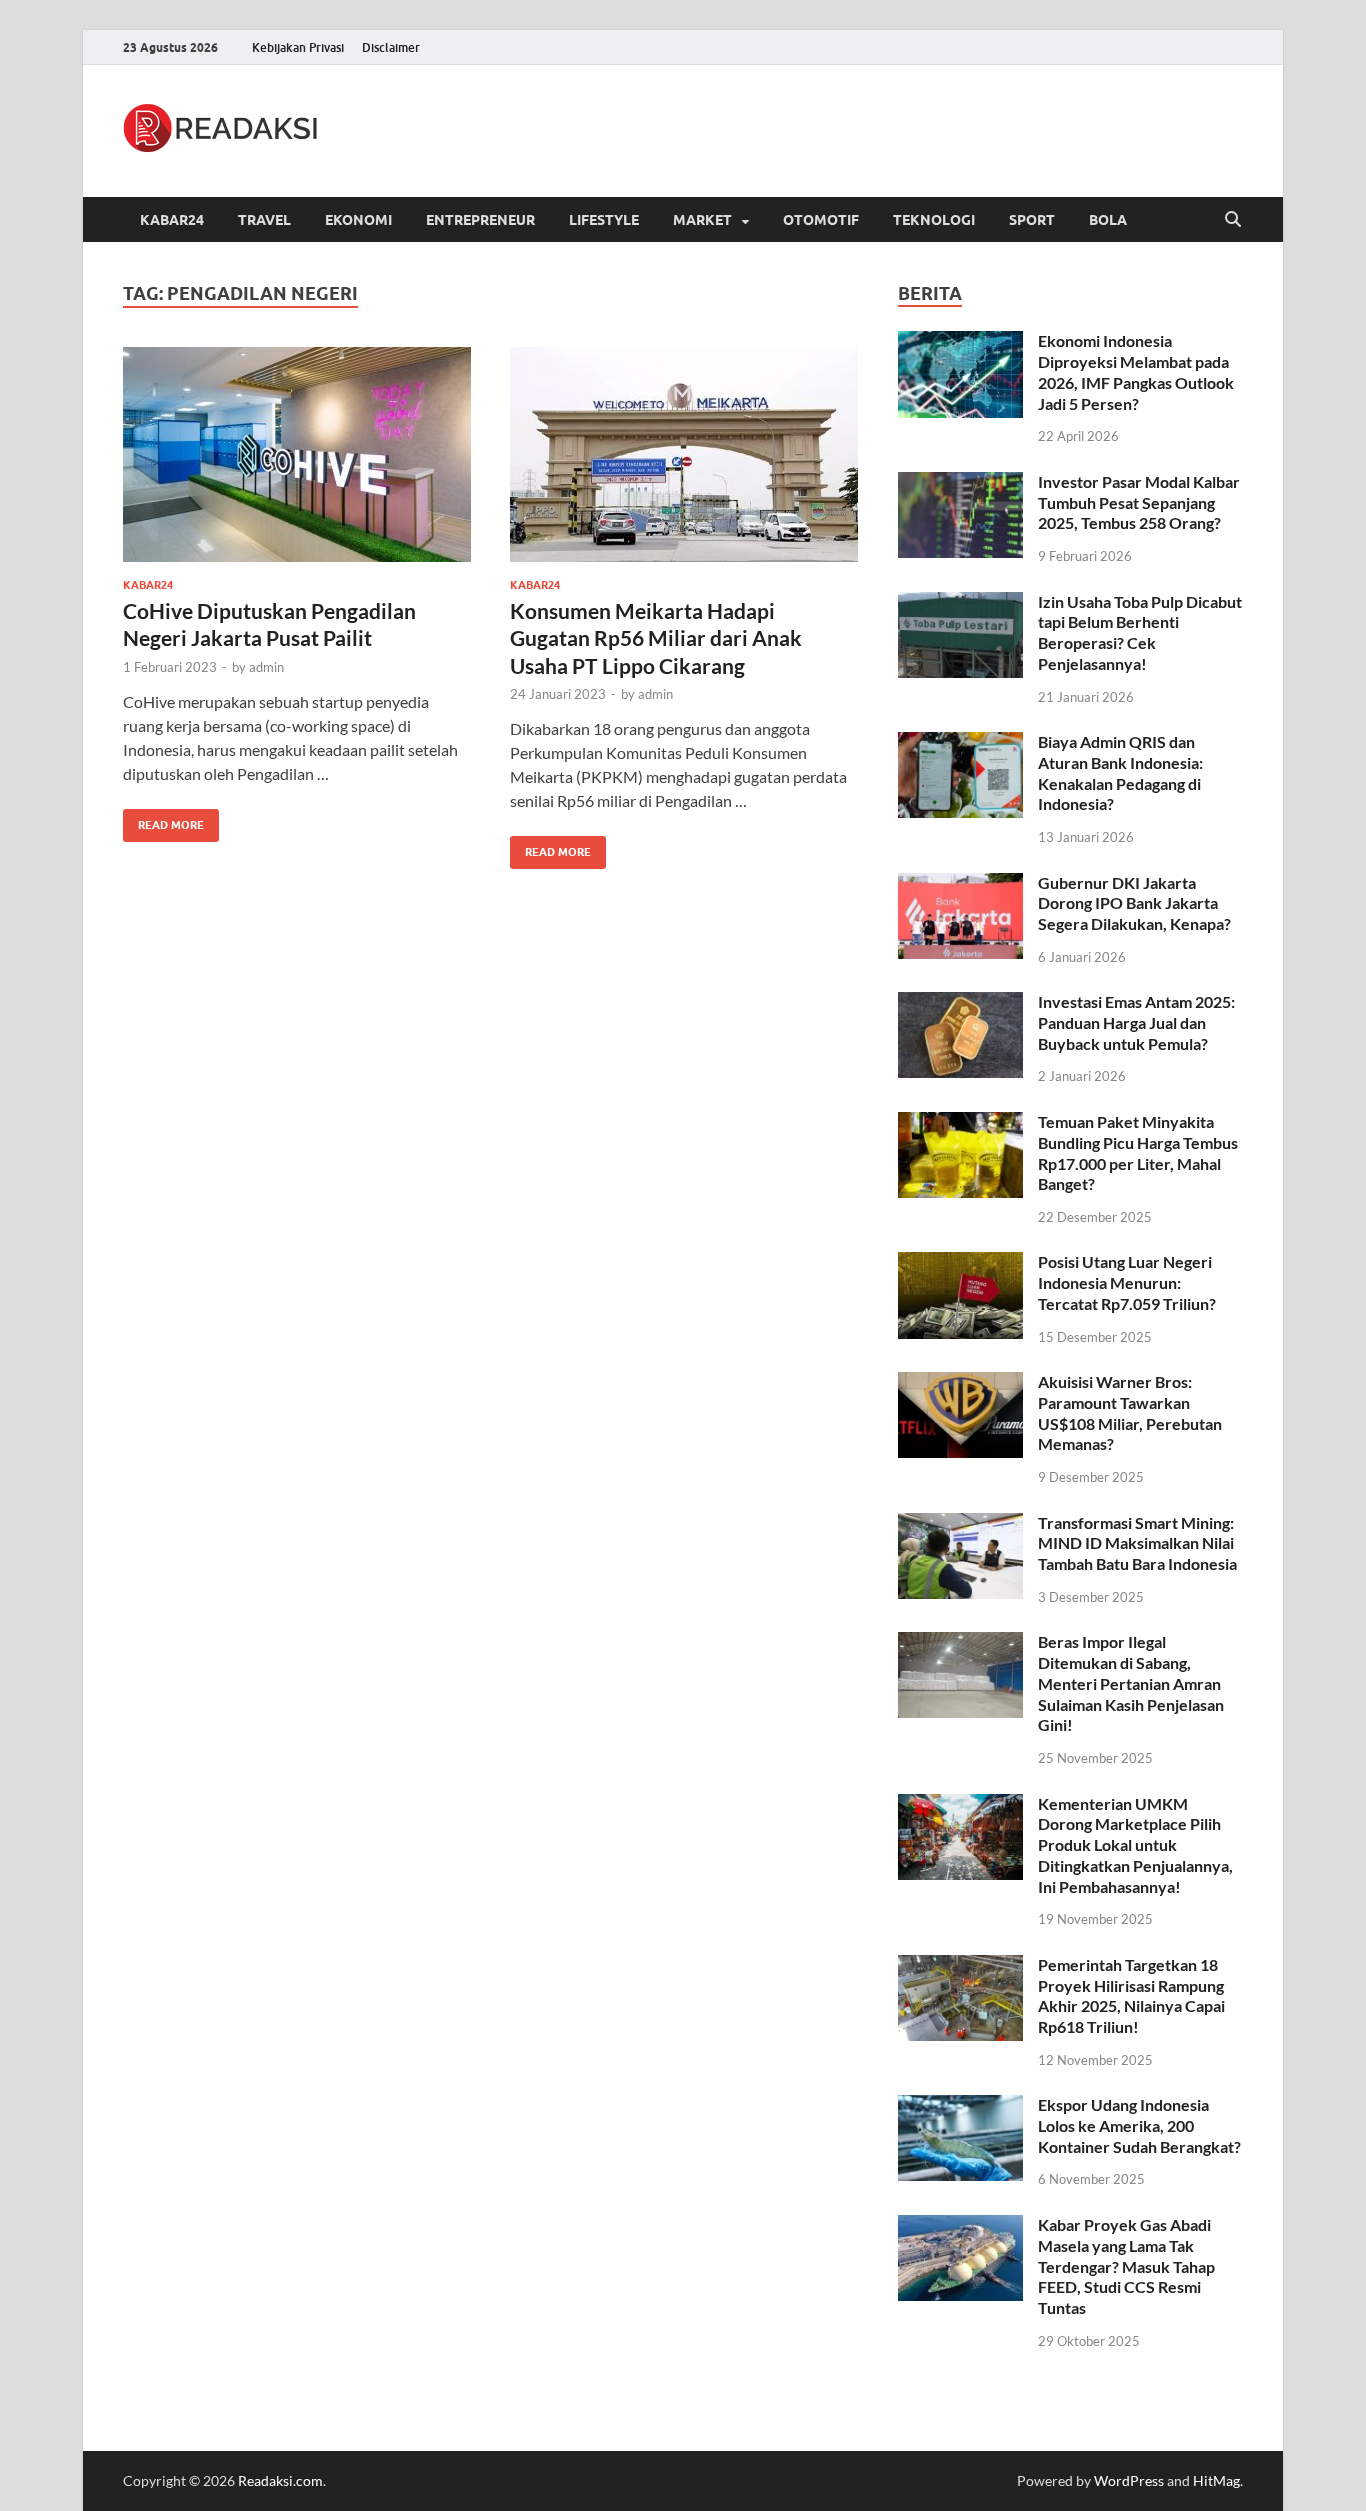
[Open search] (1233, 220)
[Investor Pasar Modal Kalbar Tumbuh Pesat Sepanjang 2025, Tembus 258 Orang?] (960, 483)
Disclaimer (391, 47)
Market (702, 220)
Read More (163, 820)
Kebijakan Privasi (298, 47)
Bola (1108, 220)
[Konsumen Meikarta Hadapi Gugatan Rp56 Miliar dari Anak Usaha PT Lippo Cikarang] (684, 454)
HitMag (1216, 2480)
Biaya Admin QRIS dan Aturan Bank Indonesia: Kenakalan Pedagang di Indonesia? (1120, 772)
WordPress (1129, 2480)
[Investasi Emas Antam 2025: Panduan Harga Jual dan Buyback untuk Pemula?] (960, 1003)
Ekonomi (358, 220)
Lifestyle (604, 220)
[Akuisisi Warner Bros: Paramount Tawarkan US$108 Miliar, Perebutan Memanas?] (960, 1383)
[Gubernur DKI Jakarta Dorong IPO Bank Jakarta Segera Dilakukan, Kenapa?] (960, 884)
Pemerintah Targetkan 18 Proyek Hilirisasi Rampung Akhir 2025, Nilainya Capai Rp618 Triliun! (1131, 1995)
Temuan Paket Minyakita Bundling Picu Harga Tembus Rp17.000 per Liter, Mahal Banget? (1138, 1152)
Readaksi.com (280, 2480)
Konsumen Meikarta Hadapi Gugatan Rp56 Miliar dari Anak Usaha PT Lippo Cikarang (656, 638)
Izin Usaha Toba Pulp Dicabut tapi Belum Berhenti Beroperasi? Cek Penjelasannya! (1140, 632)
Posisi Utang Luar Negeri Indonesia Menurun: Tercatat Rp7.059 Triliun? (1127, 1282)
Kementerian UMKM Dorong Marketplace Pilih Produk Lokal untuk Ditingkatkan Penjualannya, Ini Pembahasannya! (1135, 1845)
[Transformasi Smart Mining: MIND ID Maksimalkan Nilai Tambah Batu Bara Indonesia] (960, 1524)
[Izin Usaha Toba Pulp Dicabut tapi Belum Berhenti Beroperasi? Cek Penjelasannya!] (960, 603)
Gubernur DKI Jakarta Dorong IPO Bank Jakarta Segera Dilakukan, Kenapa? (1134, 903)
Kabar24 (172, 220)
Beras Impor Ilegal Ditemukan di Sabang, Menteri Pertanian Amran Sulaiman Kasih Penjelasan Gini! (1131, 1683)
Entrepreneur (480, 220)
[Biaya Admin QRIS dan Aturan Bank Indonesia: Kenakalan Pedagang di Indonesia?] (960, 743)
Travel (264, 220)
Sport (1032, 220)
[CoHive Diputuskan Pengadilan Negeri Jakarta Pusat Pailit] (297, 454)
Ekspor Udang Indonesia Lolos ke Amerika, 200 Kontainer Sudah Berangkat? (1139, 2125)
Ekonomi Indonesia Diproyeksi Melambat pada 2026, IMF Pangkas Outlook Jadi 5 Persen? (1136, 371)
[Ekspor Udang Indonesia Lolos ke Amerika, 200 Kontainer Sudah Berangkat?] (960, 2106)
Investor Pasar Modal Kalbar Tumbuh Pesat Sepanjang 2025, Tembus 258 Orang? (1139, 502)
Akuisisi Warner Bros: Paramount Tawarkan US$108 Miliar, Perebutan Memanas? (1130, 1412)
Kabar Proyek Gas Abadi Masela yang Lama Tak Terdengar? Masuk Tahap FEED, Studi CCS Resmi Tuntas (1126, 2266)
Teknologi (934, 220)
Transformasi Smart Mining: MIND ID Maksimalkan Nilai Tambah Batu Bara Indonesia (1137, 1543)
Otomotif (821, 220)
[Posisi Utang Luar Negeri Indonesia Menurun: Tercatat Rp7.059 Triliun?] (960, 1263)
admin (266, 667)
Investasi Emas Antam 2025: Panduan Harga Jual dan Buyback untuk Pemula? (1136, 1022)
